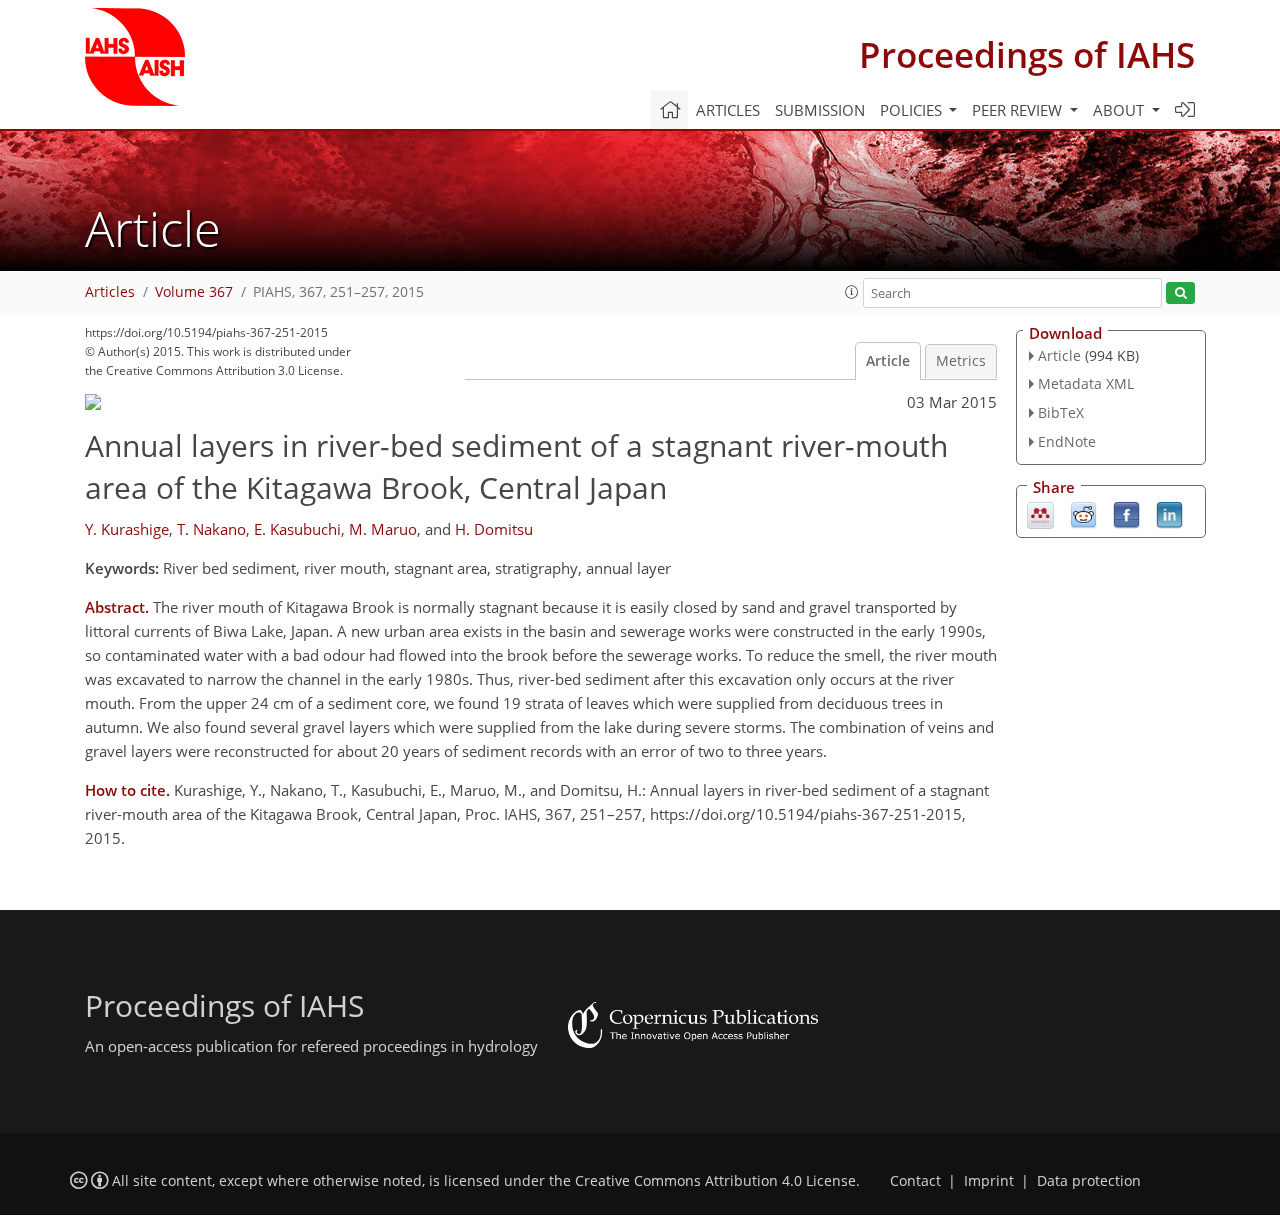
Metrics (961, 361)
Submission (820, 110)
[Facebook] (1126, 513)
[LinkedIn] (1169, 513)
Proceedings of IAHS (1027, 54)
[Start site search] (1180, 293)
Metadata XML (1086, 383)
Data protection (1089, 1181)
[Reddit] (1083, 513)
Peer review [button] (1019, 110)
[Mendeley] (1040, 513)
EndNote (1067, 441)
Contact (915, 1181)
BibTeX (1061, 412)
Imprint (989, 1181)
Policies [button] (913, 110)
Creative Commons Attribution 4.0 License (715, 1181)
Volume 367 (194, 292)
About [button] (1120, 110)
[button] (852, 292)
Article (888, 361)
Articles (728, 110)
